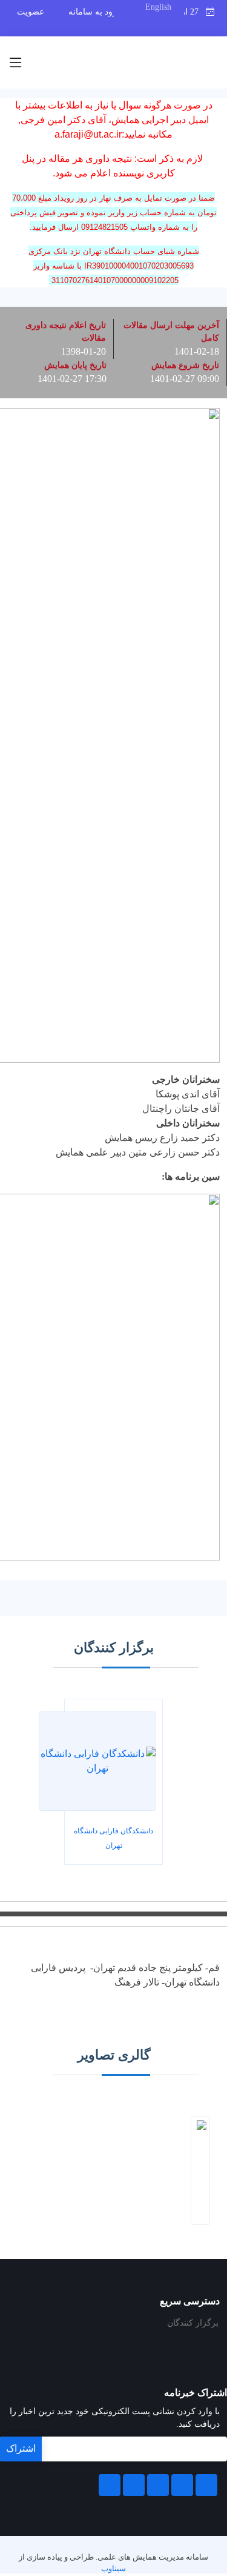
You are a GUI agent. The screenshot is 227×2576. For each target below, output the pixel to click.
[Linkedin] (158, 2485)
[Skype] (110, 2485)
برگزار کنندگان (193, 2323)
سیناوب (113, 2569)
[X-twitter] (182, 2485)
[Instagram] (134, 2485)
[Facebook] (206, 2485)
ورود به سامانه (95, 12)
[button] (204, 2170)
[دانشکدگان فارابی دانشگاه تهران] (97, 1761)
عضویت (31, 12)
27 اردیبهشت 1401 (195, 12)
